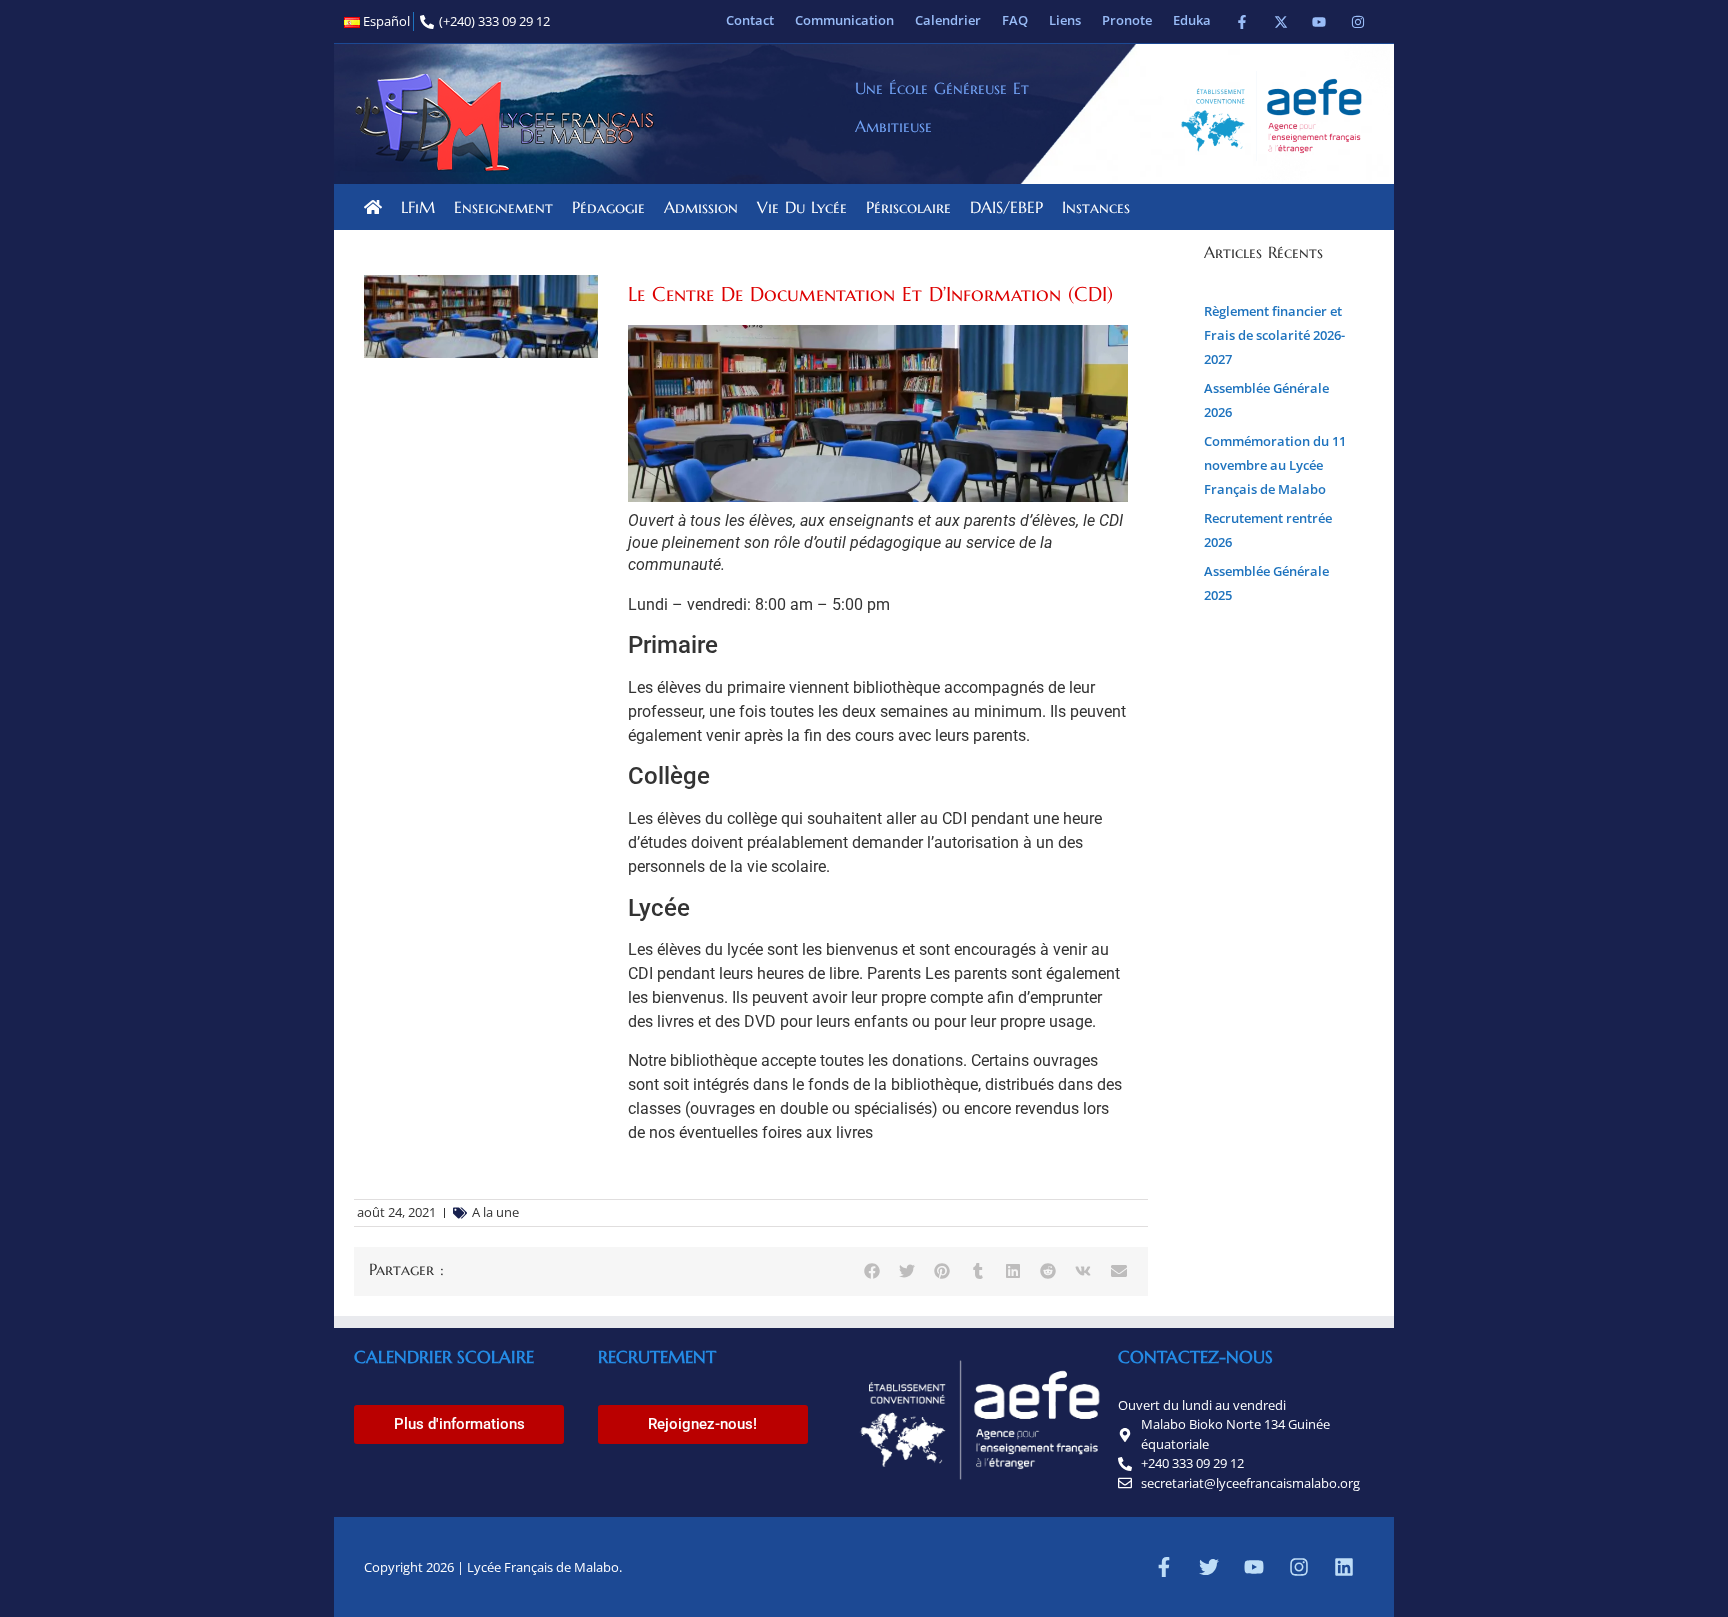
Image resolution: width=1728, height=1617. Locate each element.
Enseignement (503, 207)
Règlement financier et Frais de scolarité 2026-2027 (1274, 335)
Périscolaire (908, 207)
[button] (871, 1271)
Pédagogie (608, 207)
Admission (701, 207)
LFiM (418, 207)
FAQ (1015, 20)
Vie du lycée (802, 207)
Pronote (1127, 20)
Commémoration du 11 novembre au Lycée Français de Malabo (1275, 465)
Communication (844, 20)
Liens (1065, 20)
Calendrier (948, 20)
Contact (750, 20)
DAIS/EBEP (1006, 207)
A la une (495, 1212)
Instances (1096, 207)
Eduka (1192, 20)
